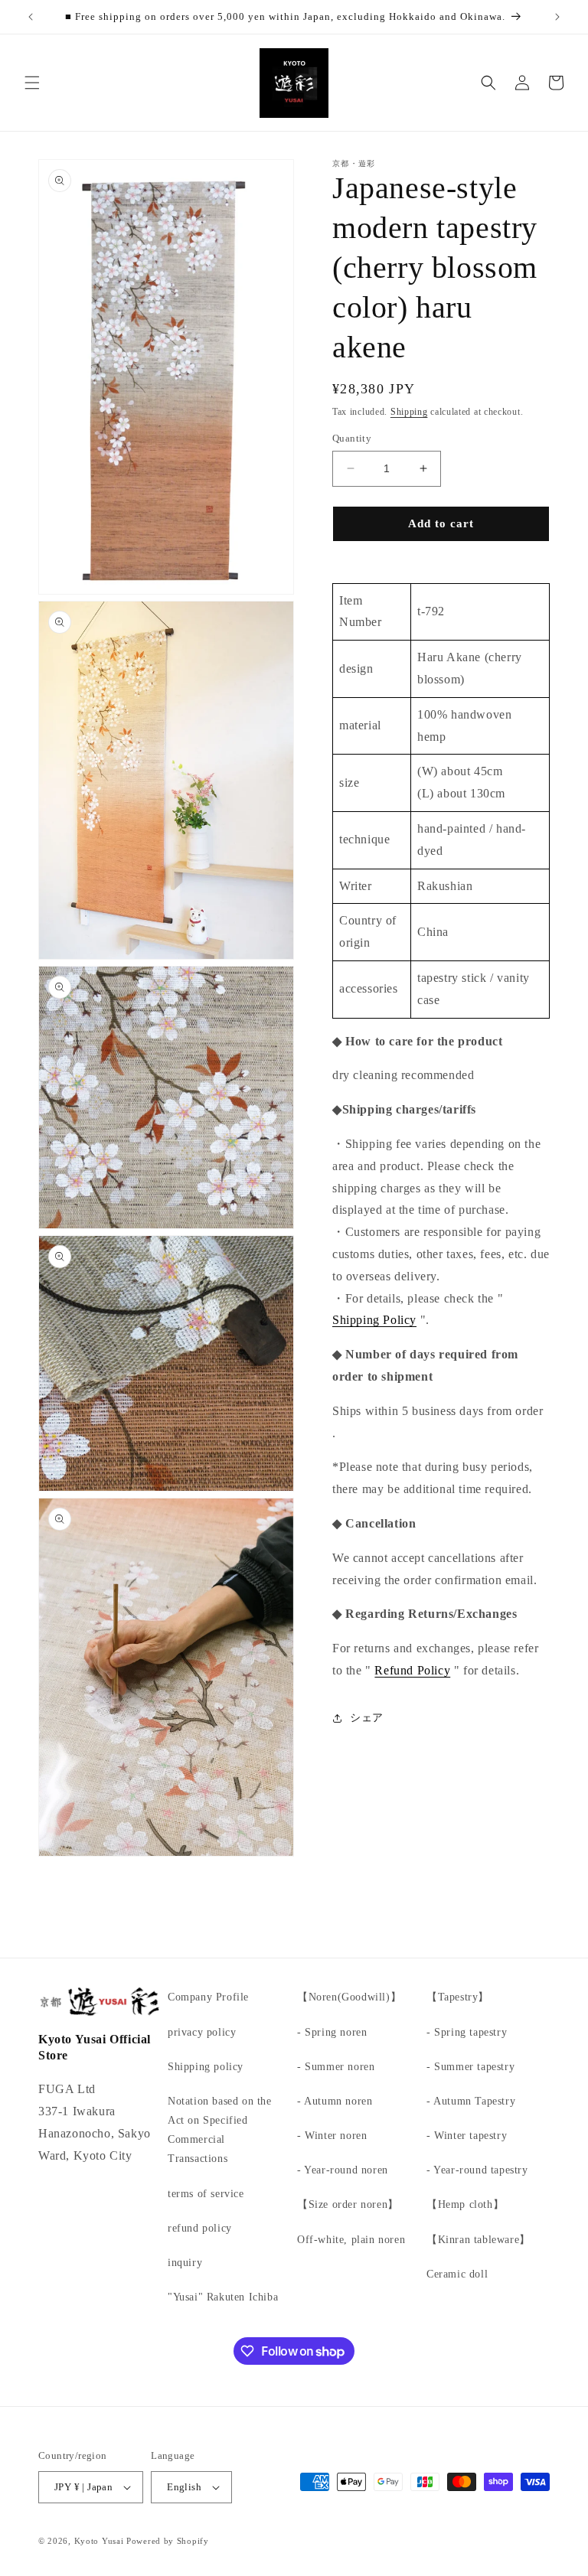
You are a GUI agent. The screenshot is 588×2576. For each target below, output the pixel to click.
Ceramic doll (457, 2274)
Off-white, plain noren (351, 2240)
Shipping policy (206, 2067)
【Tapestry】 (458, 1997)
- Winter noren (332, 2136)
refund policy (200, 2228)
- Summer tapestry (470, 2067)
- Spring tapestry (467, 2032)
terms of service (206, 2194)
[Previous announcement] (31, 17)
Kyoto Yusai (99, 2541)
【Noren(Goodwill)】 (349, 1997)
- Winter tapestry (467, 2136)
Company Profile (208, 1997)
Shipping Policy (374, 1320)
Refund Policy (412, 1670)
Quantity (352, 438)
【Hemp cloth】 (465, 2204)
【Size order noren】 (348, 2204)
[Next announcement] (557, 17)
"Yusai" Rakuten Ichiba (223, 2297)
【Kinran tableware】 (479, 2240)
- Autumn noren (335, 2101)
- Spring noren (332, 2032)
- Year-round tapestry (477, 2170)
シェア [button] (367, 1718)
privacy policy (202, 2032)
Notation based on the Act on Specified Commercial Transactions (220, 2130)
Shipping (409, 412)
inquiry (185, 2263)
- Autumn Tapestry (471, 2101)
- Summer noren (336, 2067)
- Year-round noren (343, 2170)
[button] (32, 83)
